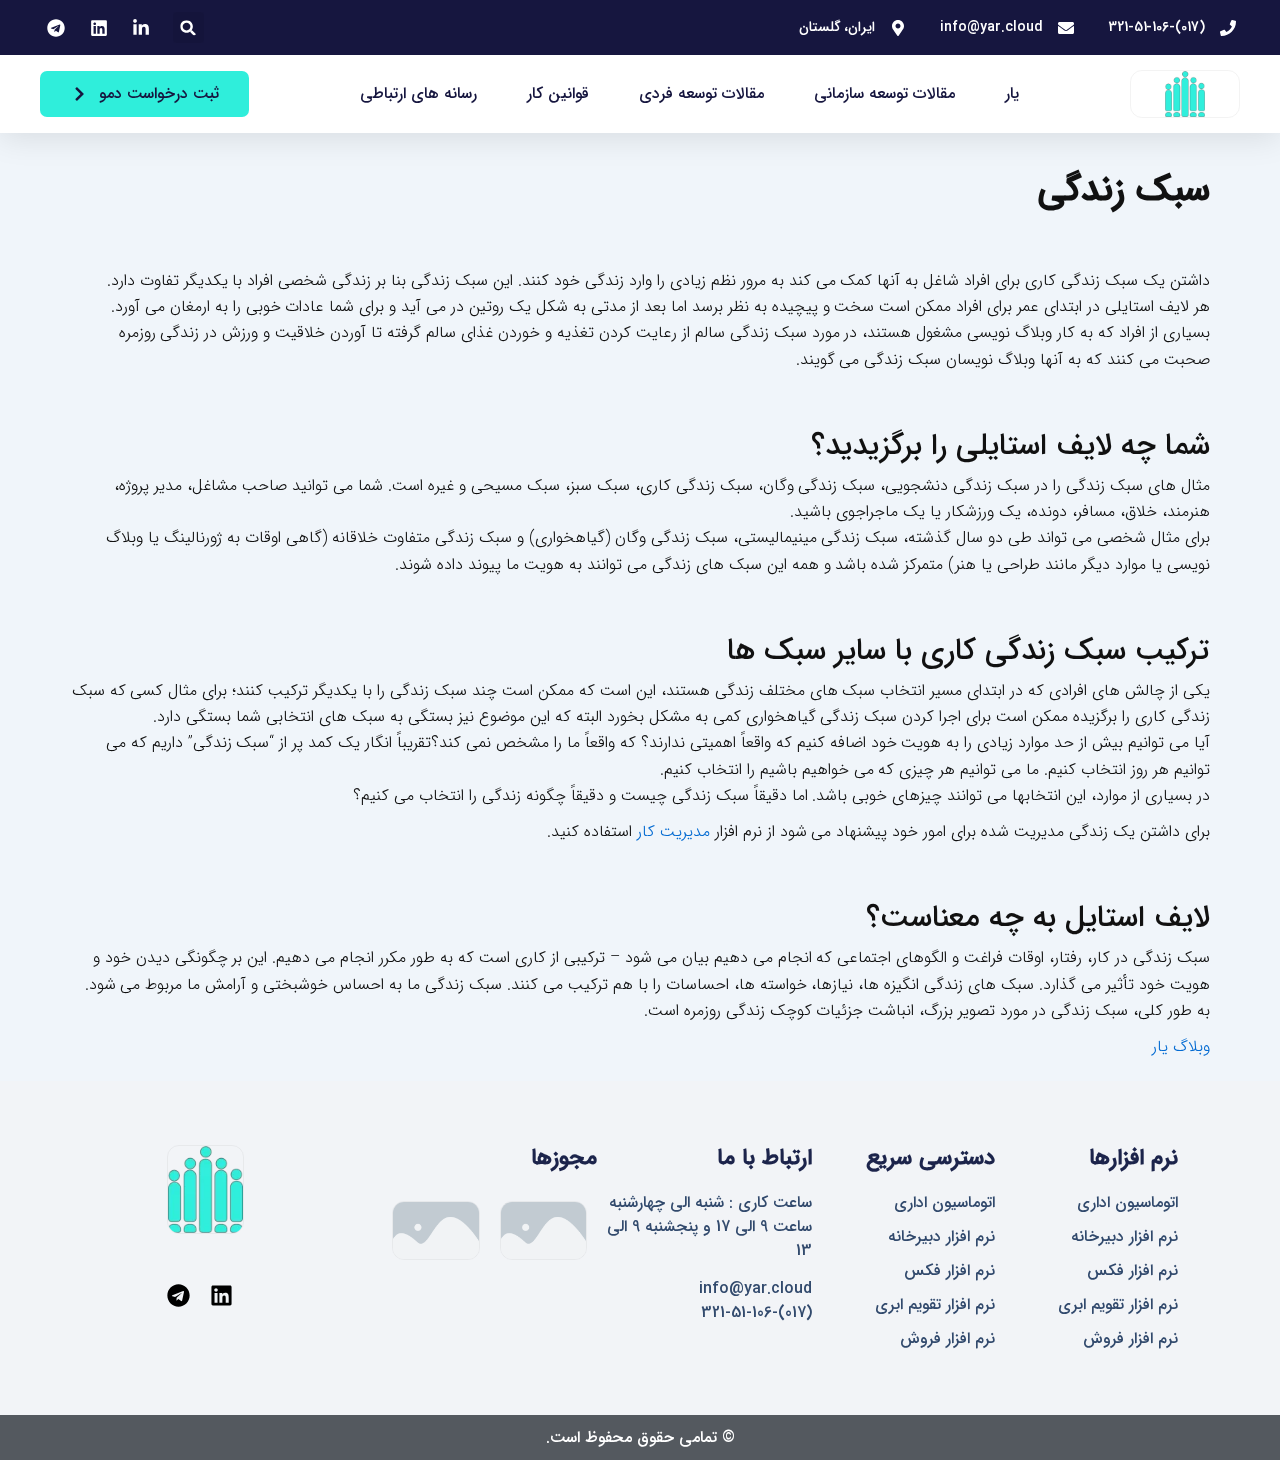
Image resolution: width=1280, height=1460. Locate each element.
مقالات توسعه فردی (701, 93)
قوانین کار (558, 93)
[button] (188, 27)
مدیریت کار (673, 831)
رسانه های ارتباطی (418, 93)
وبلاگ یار (1181, 1046)
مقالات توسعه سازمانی (884, 93)
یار (1012, 93)
